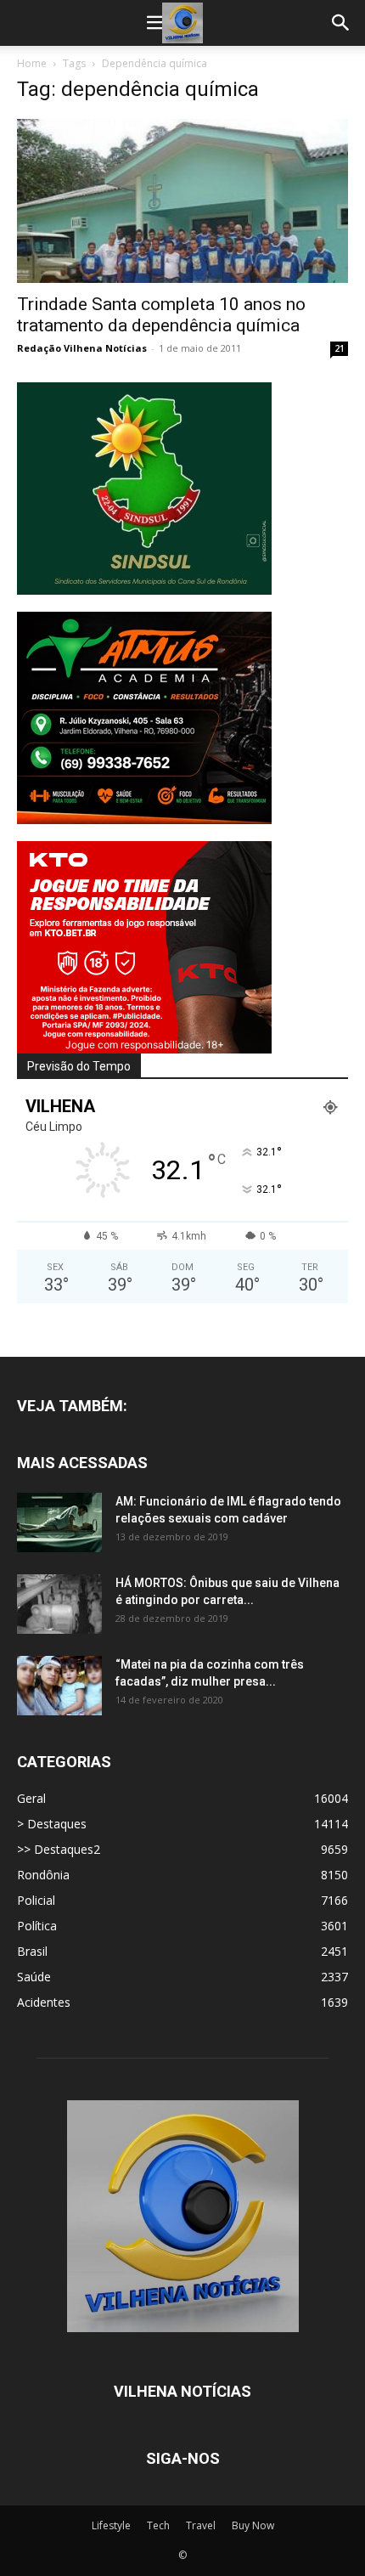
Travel (201, 2525)
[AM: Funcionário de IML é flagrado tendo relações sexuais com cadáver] (59, 1522)
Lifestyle (111, 2525)
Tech (158, 2525)
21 (340, 348)
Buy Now (253, 2525)
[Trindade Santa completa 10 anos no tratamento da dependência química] (182, 201)
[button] (156, 23)
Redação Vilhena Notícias (82, 348)
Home (32, 63)
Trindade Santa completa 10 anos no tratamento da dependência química (161, 315)
